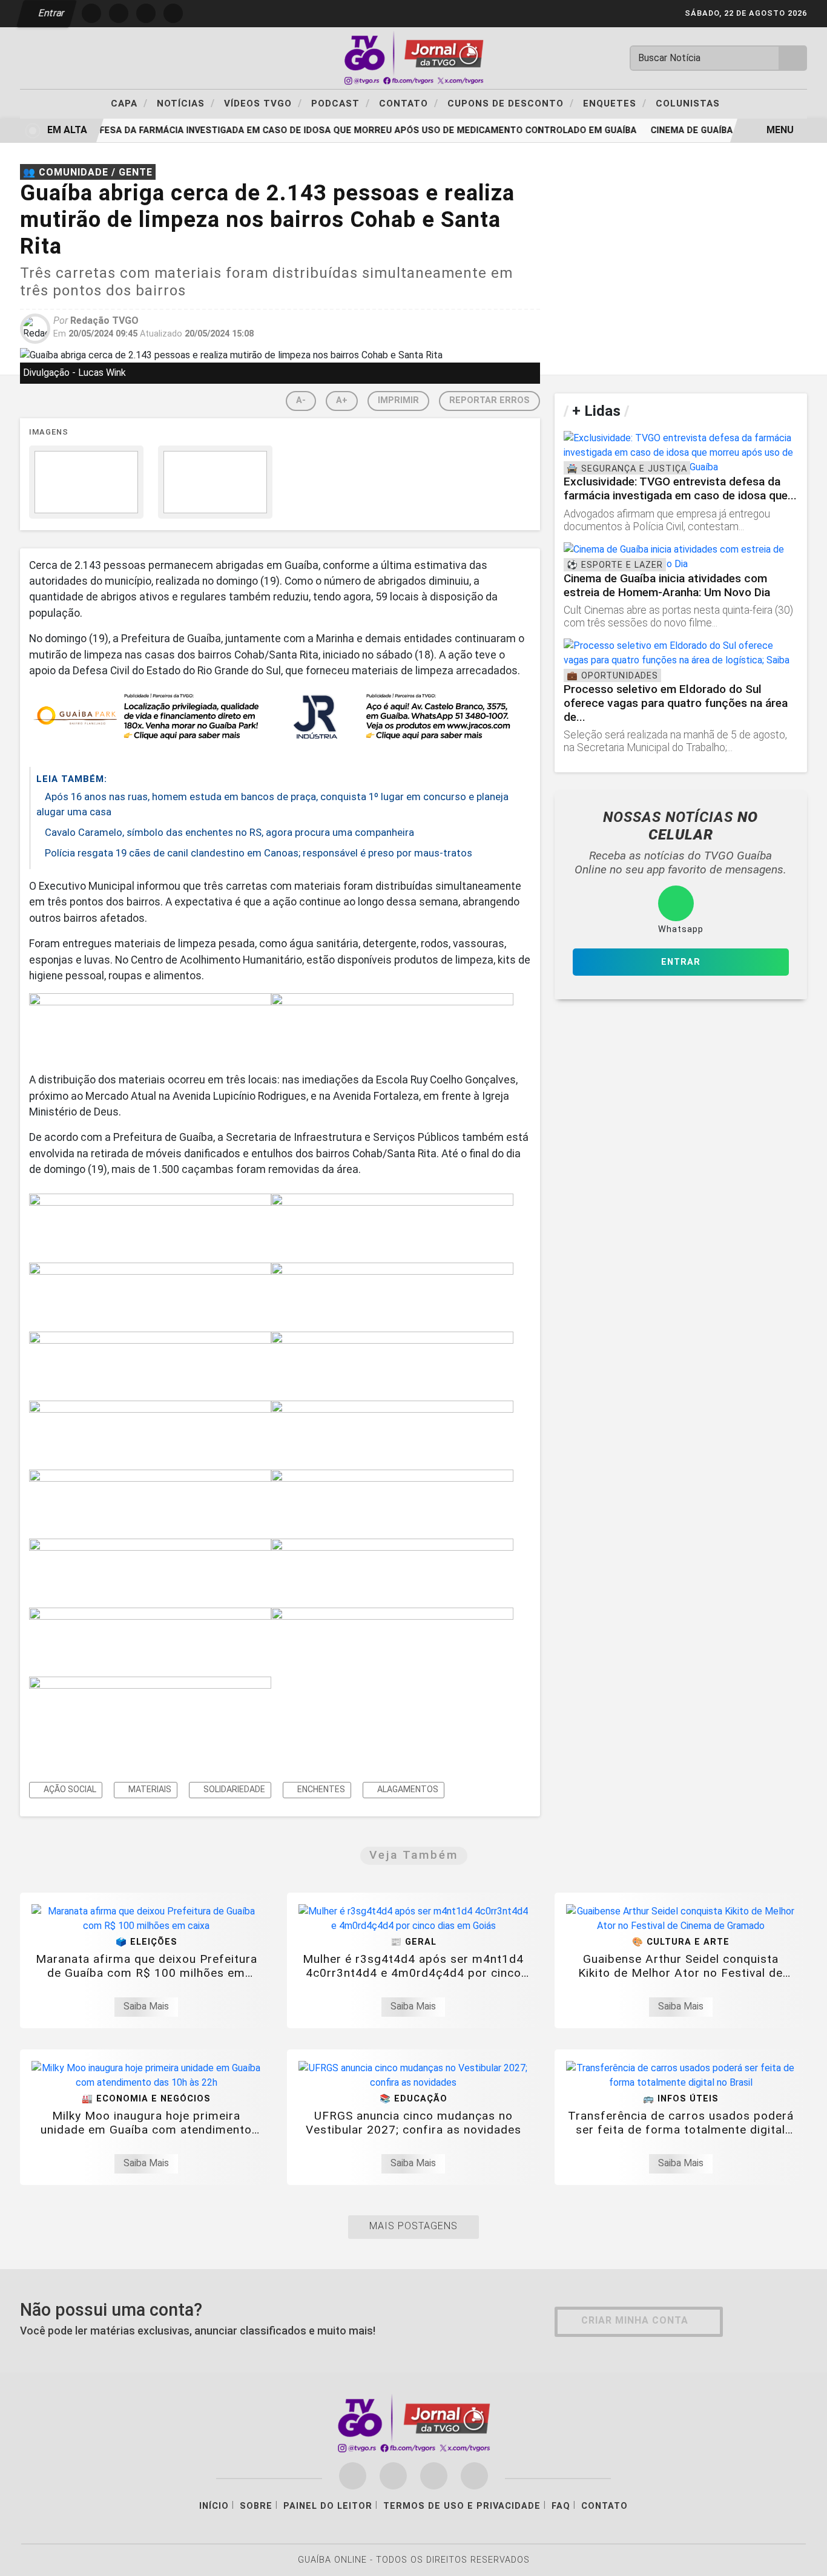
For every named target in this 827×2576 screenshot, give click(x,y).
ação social (69, 1789)
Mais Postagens (413, 2226)
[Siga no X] (146, 13)
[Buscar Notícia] (793, 58)
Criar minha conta (635, 2320)
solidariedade (233, 1789)
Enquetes (615, 103)
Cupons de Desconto (511, 103)
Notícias (186, 103)
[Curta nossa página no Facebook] (353, 2476)
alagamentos (407, 1789)
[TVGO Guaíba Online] (413, 57)
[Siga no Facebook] (91, 13)
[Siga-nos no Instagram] (393, 2476)
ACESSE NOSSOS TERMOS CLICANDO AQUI (235, 2561)
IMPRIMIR (398, 400)
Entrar (51, 13)
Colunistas (688, 103)
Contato (409, 103)
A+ (342, 400)
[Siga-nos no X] (434, 2476)
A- (301, 400)
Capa (129, 103)
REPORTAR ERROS (489, 400)
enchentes (320, 1789)
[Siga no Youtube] (173, 13)
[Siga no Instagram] (119, 13)
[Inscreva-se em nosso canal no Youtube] (474, 2476)
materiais (149, 1789)
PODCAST (341, 103)
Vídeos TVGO (263, 103)
